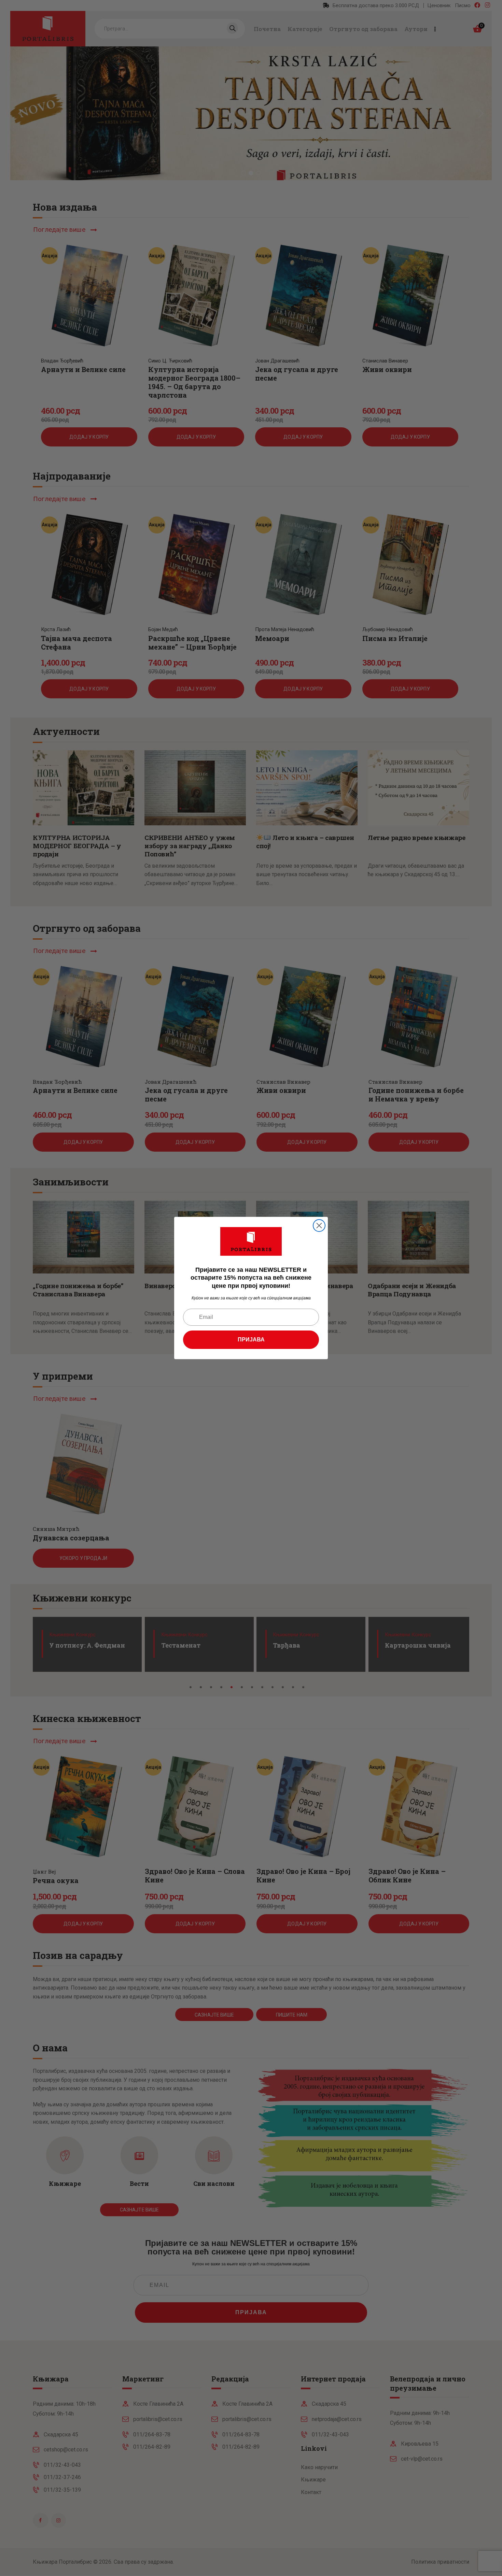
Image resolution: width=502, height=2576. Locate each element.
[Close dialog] (319, 1226)
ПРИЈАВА (251, 1340)
